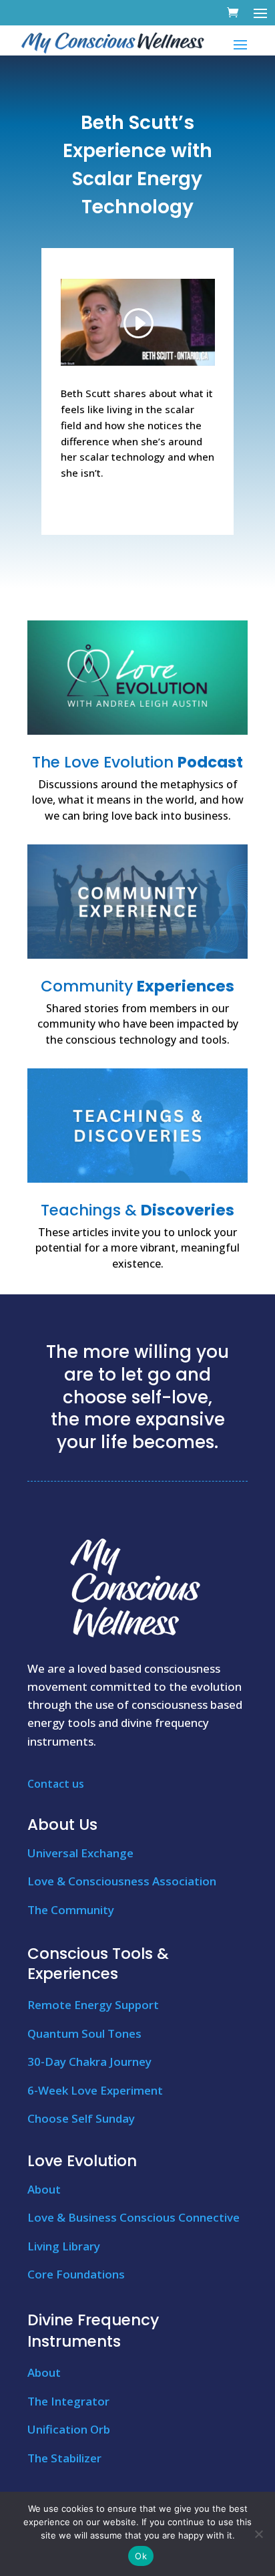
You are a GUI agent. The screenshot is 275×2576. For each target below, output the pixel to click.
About (44, 2189)
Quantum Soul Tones (84, 2033)
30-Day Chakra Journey (89, 2062)
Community (137, 986)
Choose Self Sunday (81, 2118)
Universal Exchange (80, 1853)
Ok (141, 2556)
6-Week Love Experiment (95, 2090)
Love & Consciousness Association (122, 1881)
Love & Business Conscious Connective (133, 2217)
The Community (71, 1910)
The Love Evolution (137, 762)
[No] (258, 2534)
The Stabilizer (64, 2458)
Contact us (56, 1784)
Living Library (64, 2246)
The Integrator (68, 2401)
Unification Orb (69, 2429)
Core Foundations (76, 2274)
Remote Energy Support (93, 2005)
